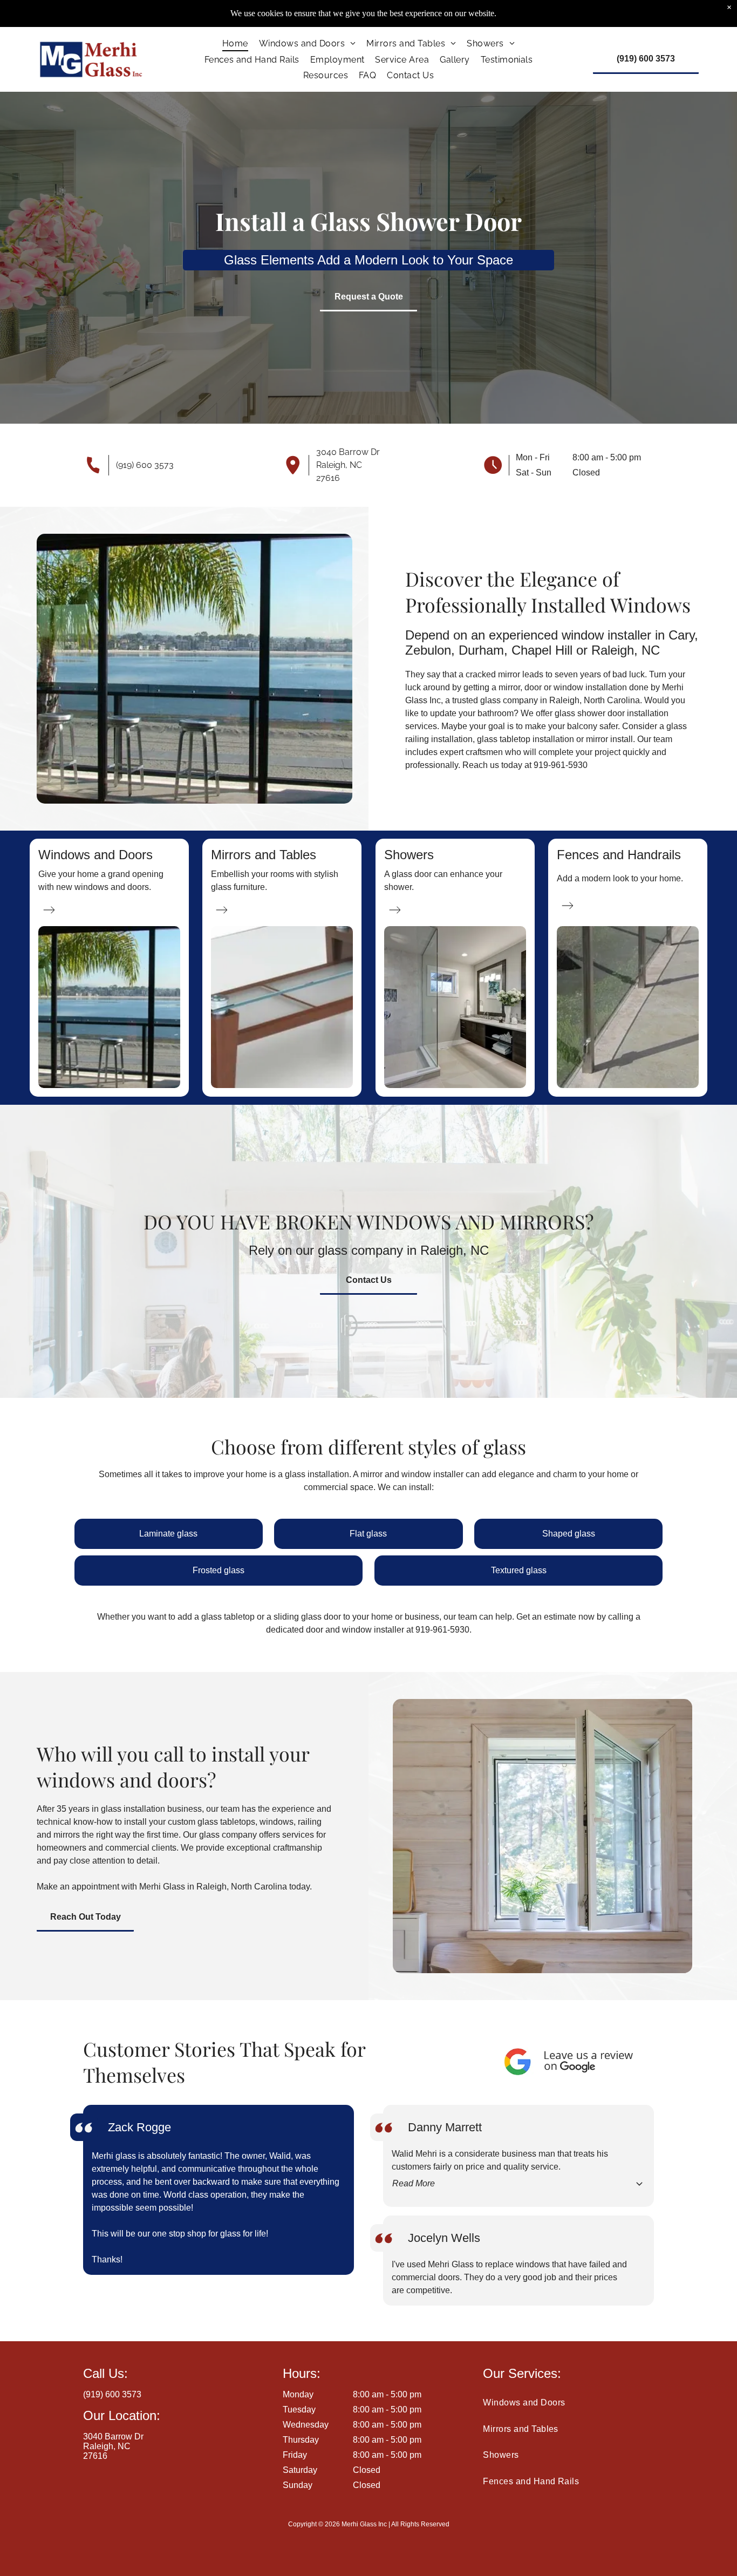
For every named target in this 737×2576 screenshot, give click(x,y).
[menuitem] (235, 43)
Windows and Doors (95, 855)
